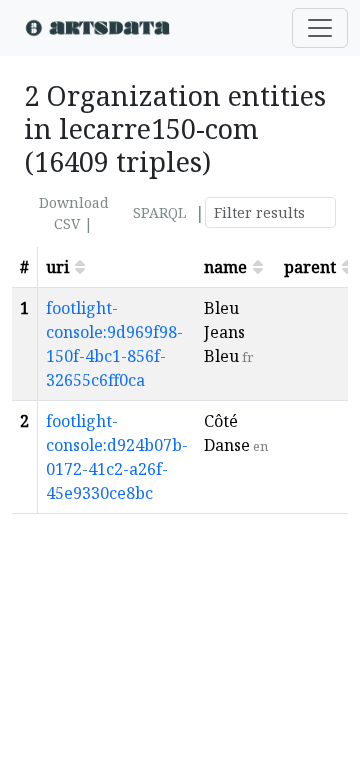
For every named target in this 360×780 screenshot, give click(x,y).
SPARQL (159, 212)
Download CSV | (74, 213)
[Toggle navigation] (320, 28)
